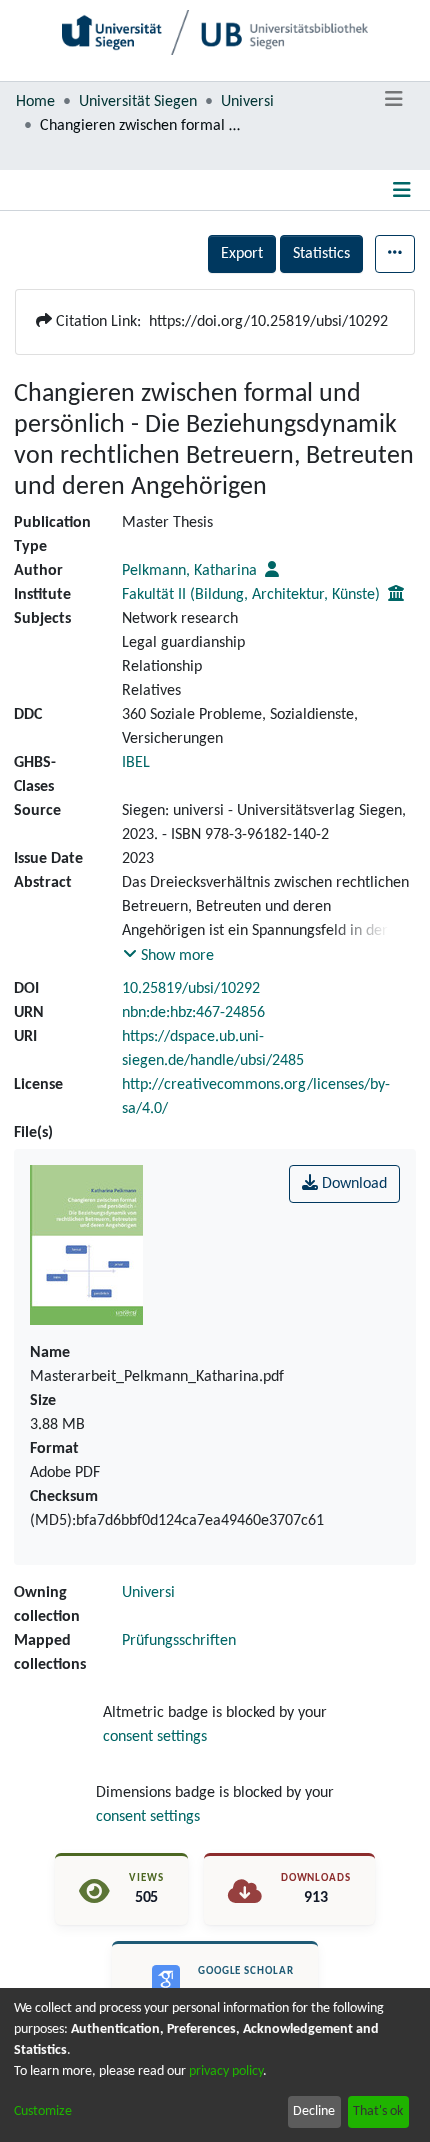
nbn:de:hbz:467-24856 (193, 1013)
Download (352, 1184)
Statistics (321, 254)
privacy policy (226, 2071)
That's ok (378, 2111)
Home (35, 102)
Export (242, 254)
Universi (247, 102)
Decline (314, 2111)
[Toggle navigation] (393, 100)
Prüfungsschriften (179, 1641)
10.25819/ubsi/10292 (191, 989)
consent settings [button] (155, 1737)
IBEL (136, 763)
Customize (43, 2111)
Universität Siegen (138, 102)
